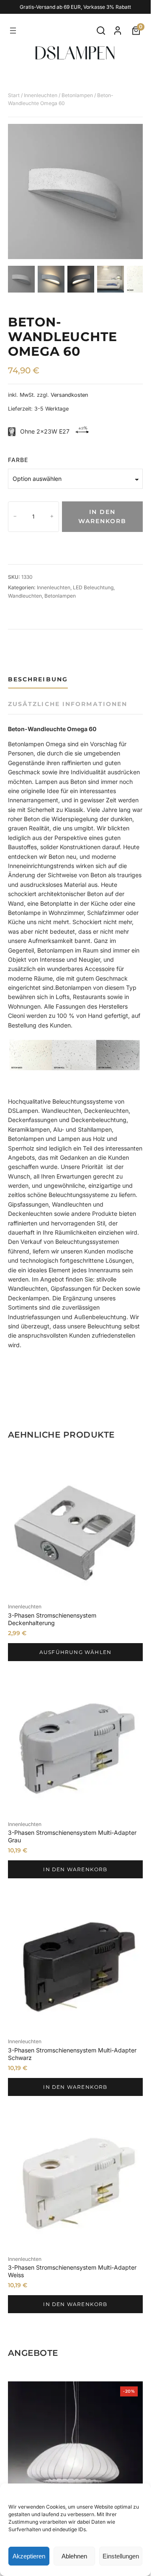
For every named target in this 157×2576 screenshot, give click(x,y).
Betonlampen (77, 95)
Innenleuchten (41, 95)
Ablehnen (74, 2556)
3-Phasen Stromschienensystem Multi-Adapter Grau (72, 1836)
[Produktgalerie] (76, 191)
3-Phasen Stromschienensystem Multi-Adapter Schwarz (72, 2054)
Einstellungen (121, 2556)
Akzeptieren (29, 2556)
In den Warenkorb (103, 516)
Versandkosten (69, 395)
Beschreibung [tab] (38, 679)
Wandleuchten (25, 596)
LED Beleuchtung (93, 587)
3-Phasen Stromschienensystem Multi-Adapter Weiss (72, 2271)
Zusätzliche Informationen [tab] (68, 704)
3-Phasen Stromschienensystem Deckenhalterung (52, 1619)
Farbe (18, 460)
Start (14, 95)
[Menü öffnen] (13, 31)
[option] (51, 279)
